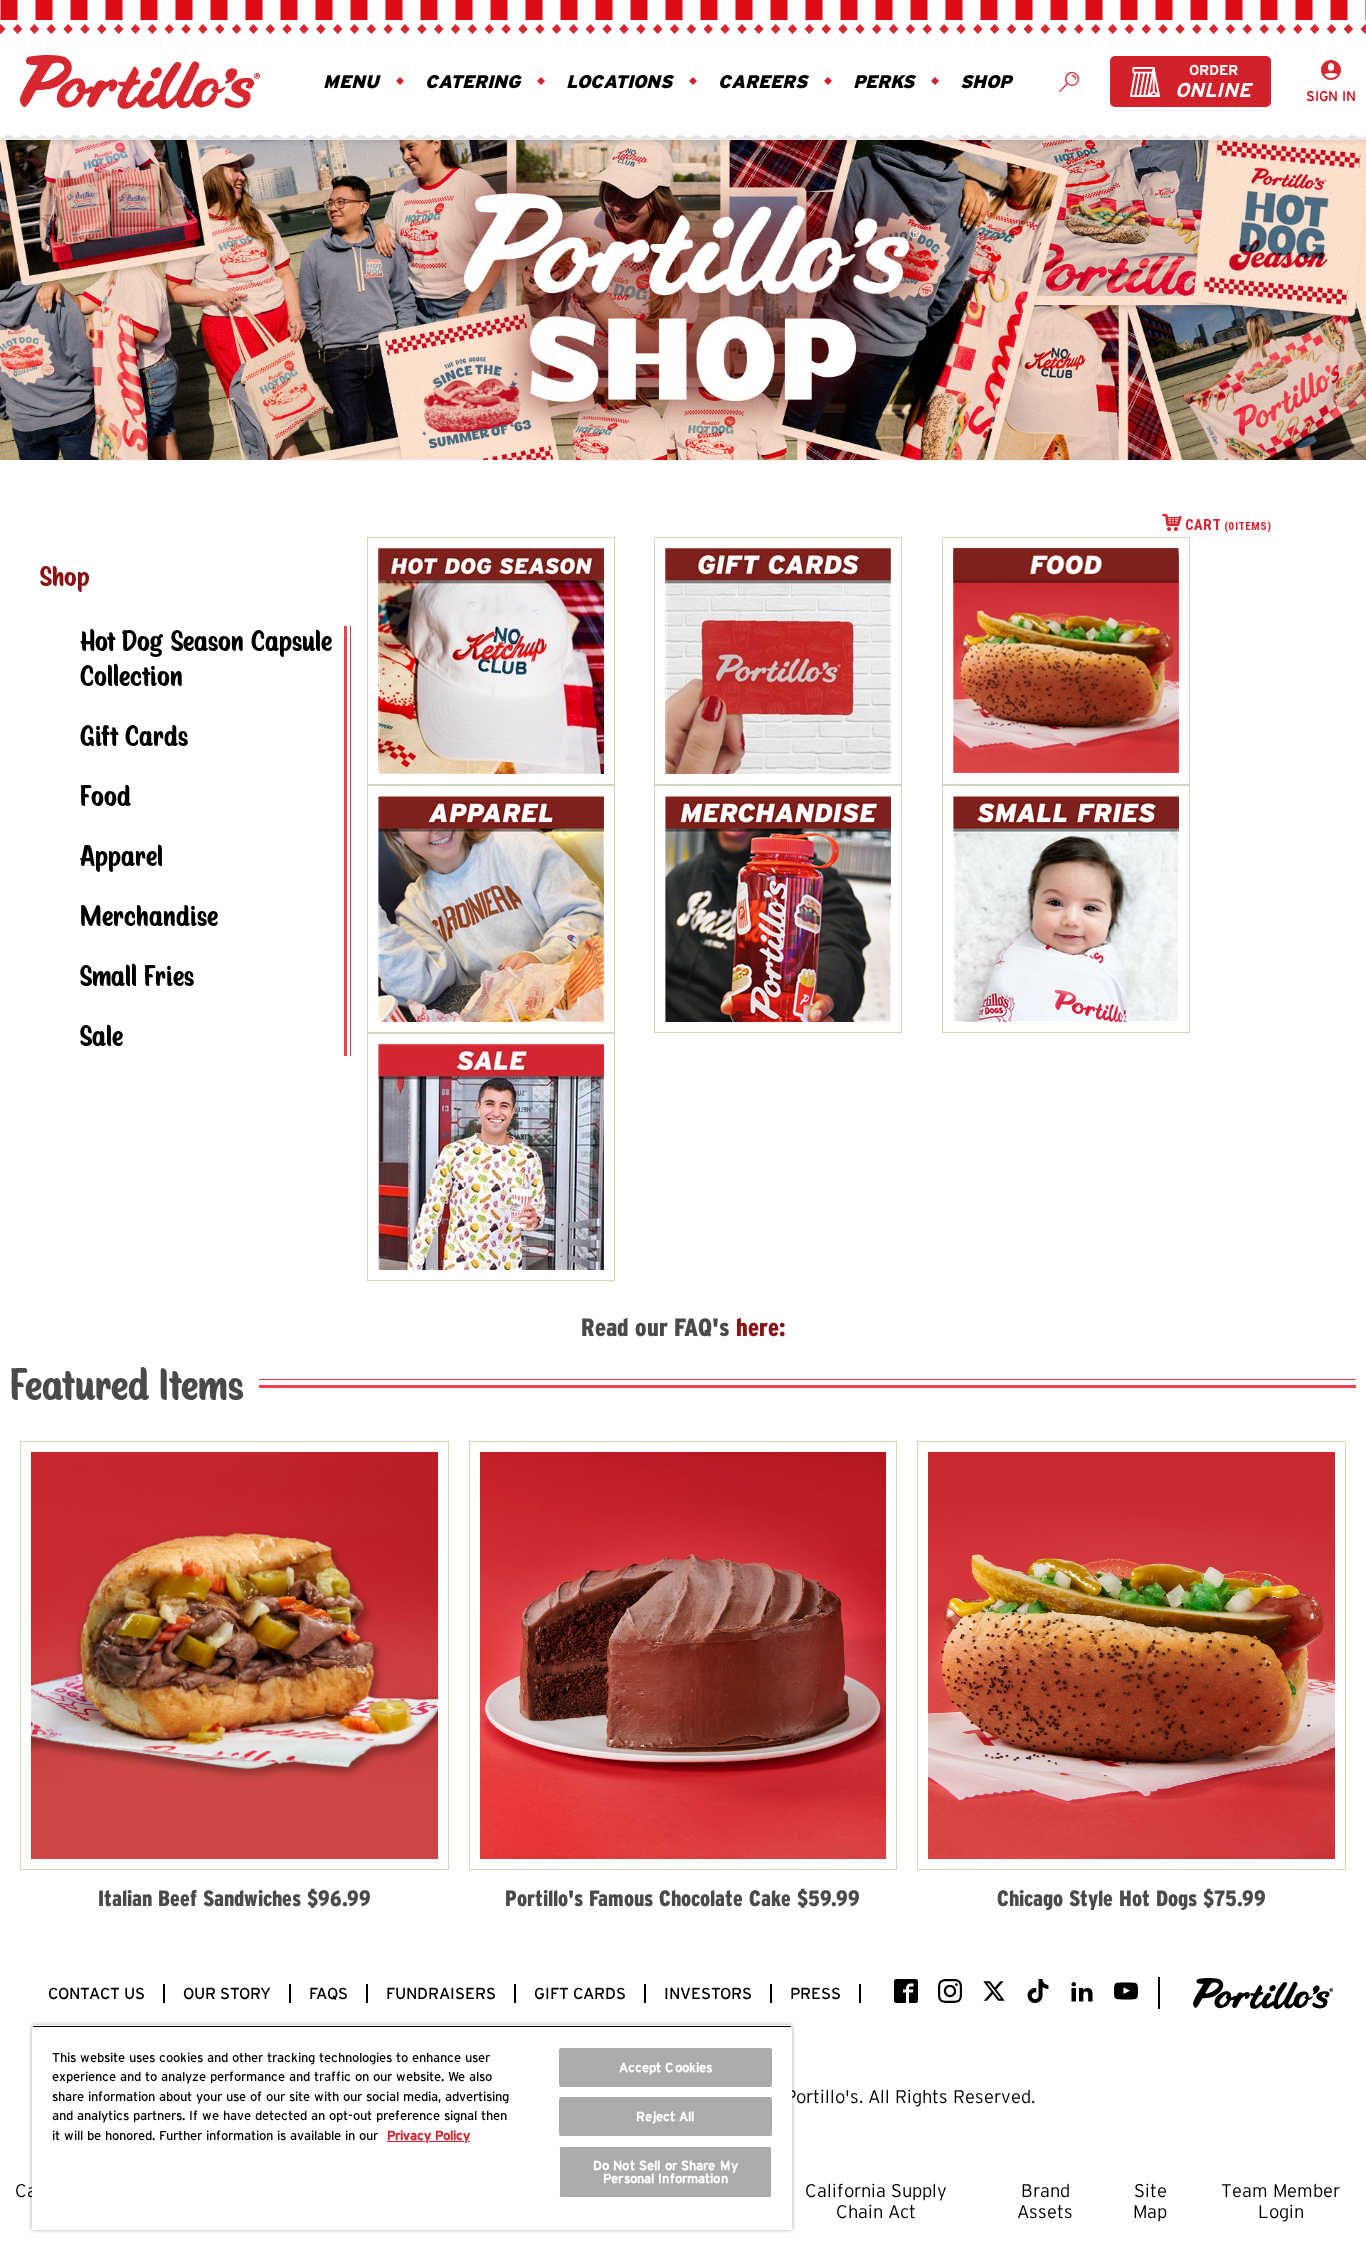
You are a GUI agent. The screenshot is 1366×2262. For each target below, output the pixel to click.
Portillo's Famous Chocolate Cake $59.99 (682, 1898)
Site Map (1150, 2201)
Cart (1228, 525)
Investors (708, 1993)
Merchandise (149, 918)
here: (761, 1327)
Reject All (665, 2116)
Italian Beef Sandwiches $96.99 (234, 1898)
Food (105, 798)
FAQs (328, 1993)
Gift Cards (134, 738)
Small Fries (137, 978)
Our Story (227, 1993)
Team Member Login (1280, 2201)
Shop (65, 578)
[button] (353, 82)
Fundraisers (441, 1993)
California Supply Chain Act (876, 2201)
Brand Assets (1045, 2201)
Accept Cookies (666, 2067)
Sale (101, 1038)
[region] (412, 2127)
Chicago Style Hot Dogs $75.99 (1131, 1898)
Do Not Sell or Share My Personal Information (665, 2172)
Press (815, 1993)
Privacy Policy (428, 2135)
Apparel (121, 858)
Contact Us (96, 1993)
